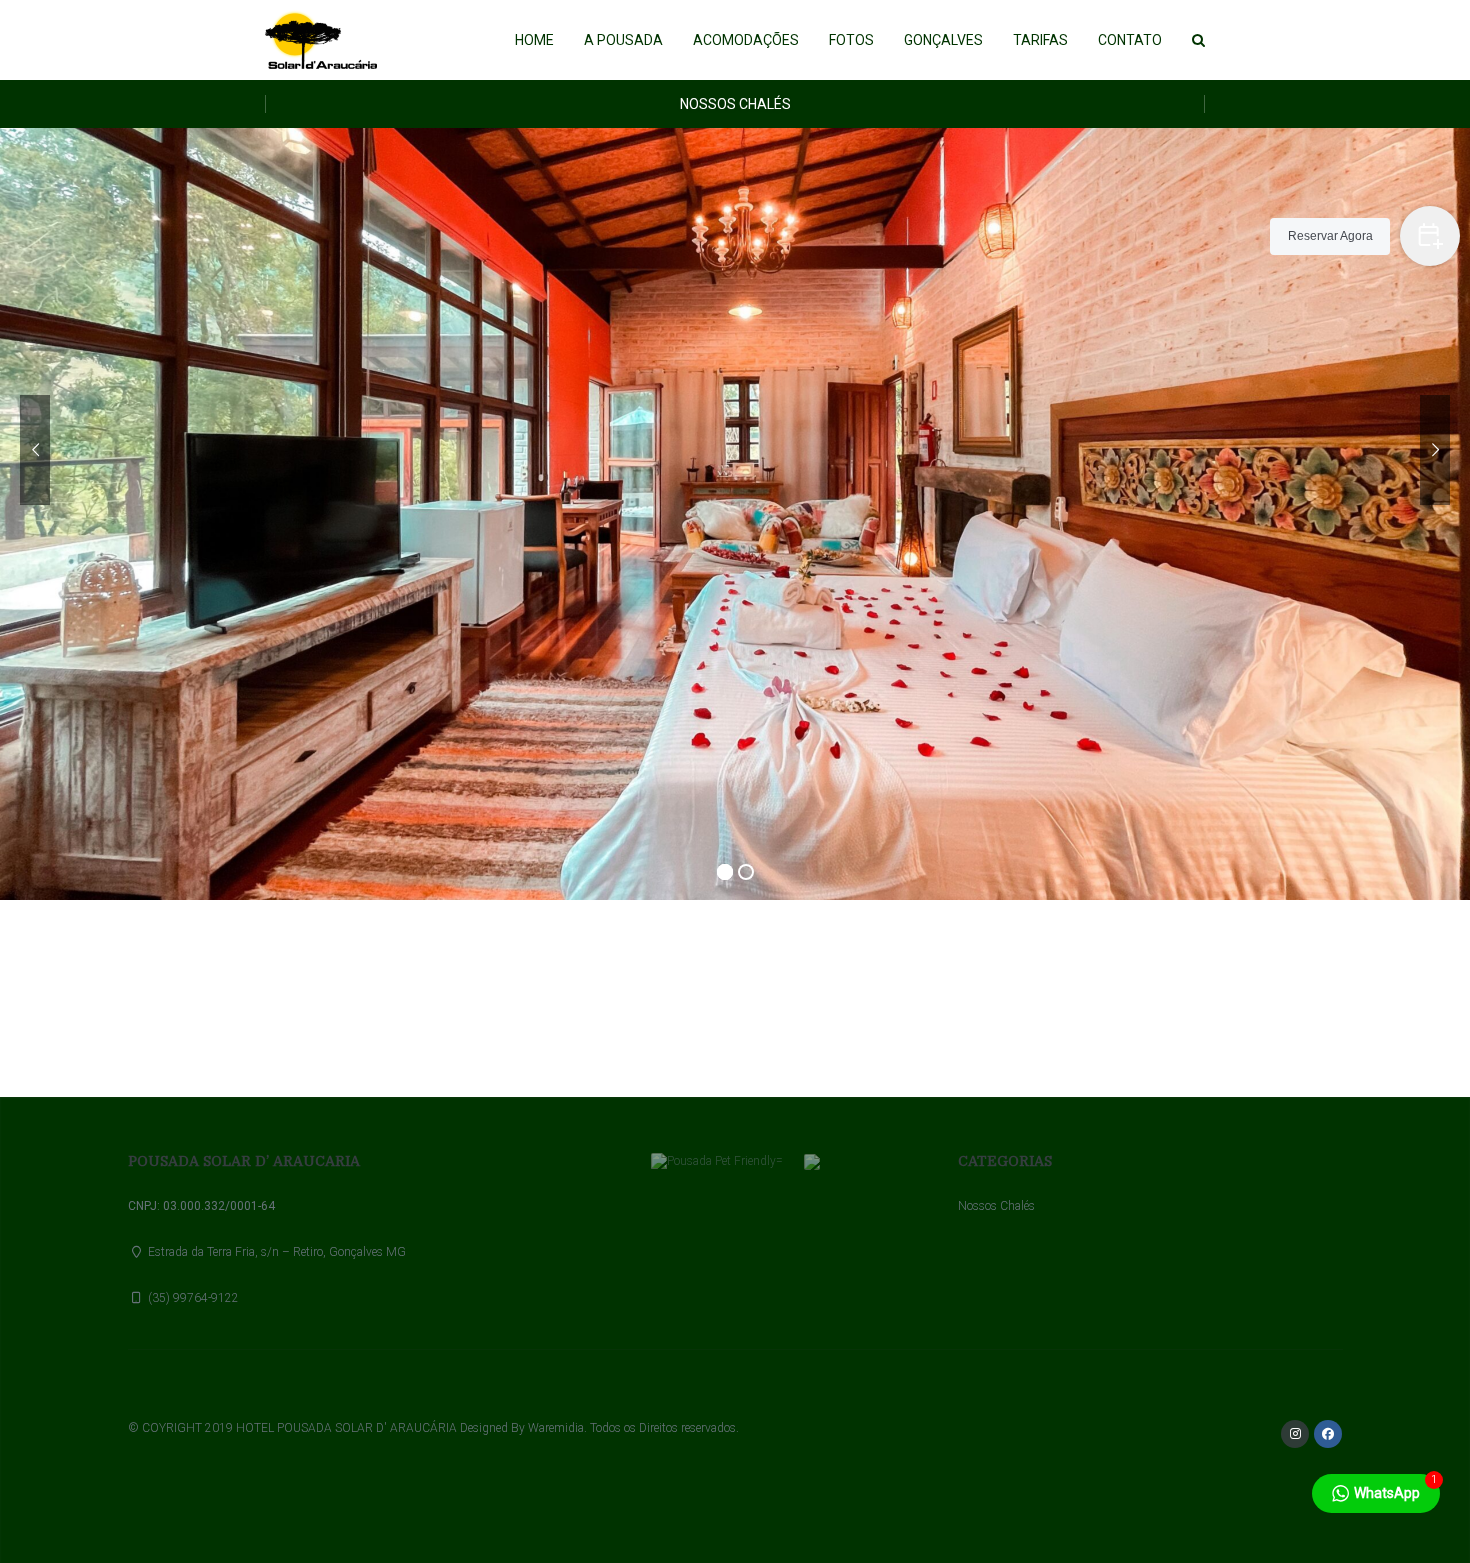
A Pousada (623, 40)
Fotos (851, 40)
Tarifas (1040, 40)
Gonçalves (943, 40)
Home (534, 40)
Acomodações (746, 40)
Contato (1130, 40)
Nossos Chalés (735, 104)
